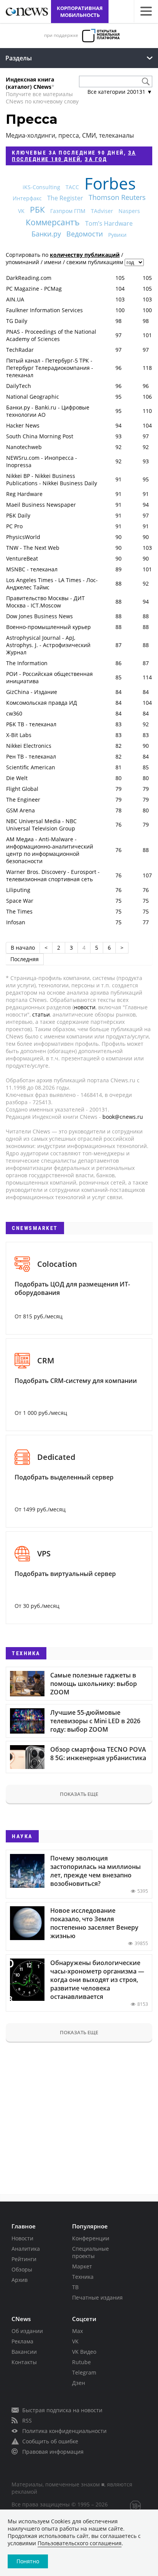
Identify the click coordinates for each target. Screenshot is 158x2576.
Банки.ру (46, 234)
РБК (37, 210)
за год (96, 159)
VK (21, 211)
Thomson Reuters (117, 197)
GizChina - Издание (32, 692)
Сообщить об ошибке (50, 2441)
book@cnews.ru (123, 1117)
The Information (27, 663)
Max (77, 2331)
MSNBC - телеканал (32, 569)
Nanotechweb (24, 447)
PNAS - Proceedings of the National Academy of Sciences (51, 335)
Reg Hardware (24, 494)
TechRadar (20, 350)
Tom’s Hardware (109, 223)
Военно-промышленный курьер (49, 627)
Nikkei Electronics (29, 746)
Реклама (22, 2341)
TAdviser (102, 211)
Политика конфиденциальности (64, 2431)
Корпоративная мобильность (80, 12)
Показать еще (79, 1794)
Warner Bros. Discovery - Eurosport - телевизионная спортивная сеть (53, 875)
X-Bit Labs (19, 735)
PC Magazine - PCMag (34, 289)
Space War (20, 901)
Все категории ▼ (120, 92)
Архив (20, 2280)
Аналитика (26, 2249)
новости (85, 1007)
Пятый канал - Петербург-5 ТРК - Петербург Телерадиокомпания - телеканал (50, 368)
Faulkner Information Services (44, 310)
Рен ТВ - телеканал (31, 756)
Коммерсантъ (53, 222)
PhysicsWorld (23, 537)
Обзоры (22, 2269)
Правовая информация (53, 2452)
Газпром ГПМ (68, 211)
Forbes (110, 183)
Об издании (27, 2331)
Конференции (91, 2238)
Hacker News (23, 425)
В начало (23, 948)
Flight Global (22, 789)
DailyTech (19, 386)
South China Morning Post (40, 436)
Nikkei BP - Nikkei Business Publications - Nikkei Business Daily (52, 479)
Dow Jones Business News (39, 616)
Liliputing (18, 890)
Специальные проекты (91, 2252)
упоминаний (22, 262)
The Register (65, 198)
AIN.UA (15, 299)
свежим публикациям (95, 262)
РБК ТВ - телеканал (31, 724)
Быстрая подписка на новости (62, 2410)
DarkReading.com (29, 278)
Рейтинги (24, 2259)
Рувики (117, 235)
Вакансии (24, 2352)
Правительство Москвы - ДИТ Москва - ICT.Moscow (45, 602)
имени (53, 262)
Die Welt (17, 778)
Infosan (16, 922)
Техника (83, 2277)
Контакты (24, 2362)
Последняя (25, 959)
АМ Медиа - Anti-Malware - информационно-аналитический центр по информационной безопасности (50, 850)
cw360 (14, 713)
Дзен (79, 2383)
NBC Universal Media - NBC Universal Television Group (41, 825)
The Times (19, 911)
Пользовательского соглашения (80, 2543)
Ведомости (85, 234)
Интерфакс (27, 198)
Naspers (129, 211)
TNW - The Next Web (33, 548)
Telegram (84, 2372)
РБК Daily (18, 515)
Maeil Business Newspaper (41, 505)
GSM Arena (21, 810)
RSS (27, 2420)
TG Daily (17, 321)
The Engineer (23, 800)
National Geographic (33, 397)
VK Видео (84, 2352)
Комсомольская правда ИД (42, 703)
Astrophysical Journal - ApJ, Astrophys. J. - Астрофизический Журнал (48, 645)
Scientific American (31, 767)
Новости (22, 2238)
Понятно (28, 2561)
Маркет (82, 2266)
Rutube (81, 2362)
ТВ (75, 2287)
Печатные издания (97, 2297)
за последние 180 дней (74, 156)
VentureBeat (22, 558)
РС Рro (14, 526)
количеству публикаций (85, 255)
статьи (41, 1014)
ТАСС (72, 187)
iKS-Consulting (41, 187)
